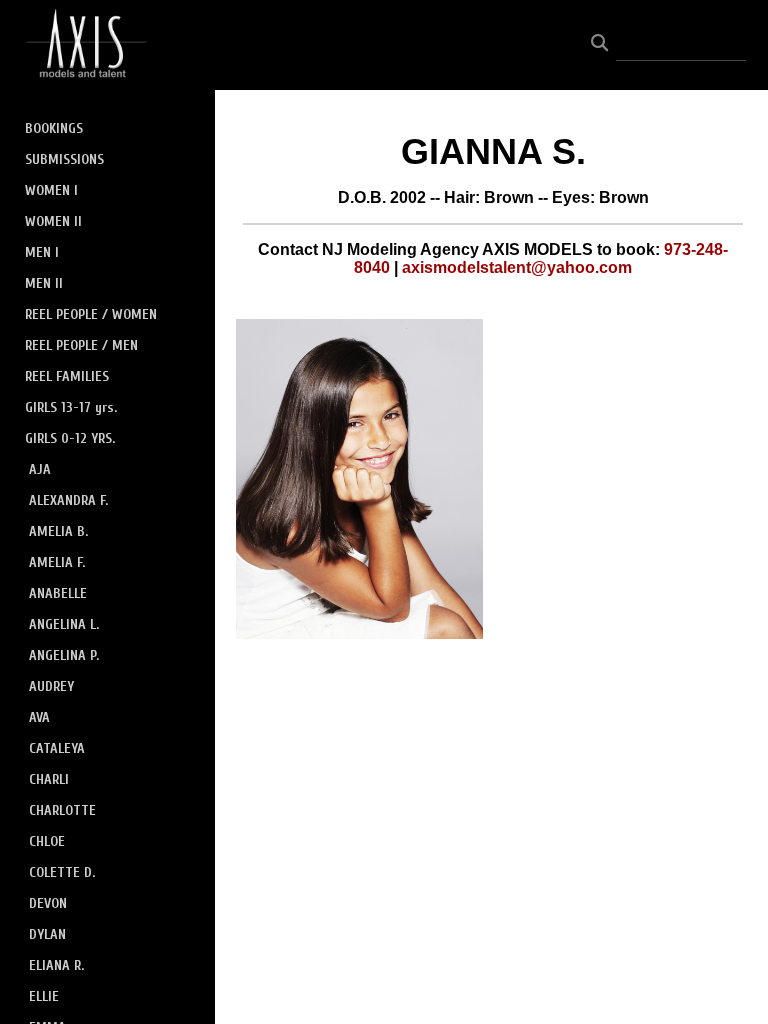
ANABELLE (58, 593)
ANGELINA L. (64, 624)
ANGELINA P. (64, 655)
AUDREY (51, 686)
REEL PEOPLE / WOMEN (91, 314)
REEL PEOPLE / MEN (81, 345)
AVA (39, 717)
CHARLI (49, 779)
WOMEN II (53, 221)
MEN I (42, 252)
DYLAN (47, 934)
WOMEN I (51, 190)
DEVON (48, 903)
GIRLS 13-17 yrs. (71, 407)
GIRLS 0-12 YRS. (70, 438)
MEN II (44, 283)
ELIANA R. (56, 965)
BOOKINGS (54, 128)
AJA (40, 469)
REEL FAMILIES (67, 376)
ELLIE (44, 996)
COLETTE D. (62, 872)
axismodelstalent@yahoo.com (517, 267)
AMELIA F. (57, 562)
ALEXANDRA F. (68, 500)
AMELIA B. (58, 531)
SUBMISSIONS (64, 159)
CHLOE (47, 841)
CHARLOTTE (62, 810)
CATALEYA (57, 748)
